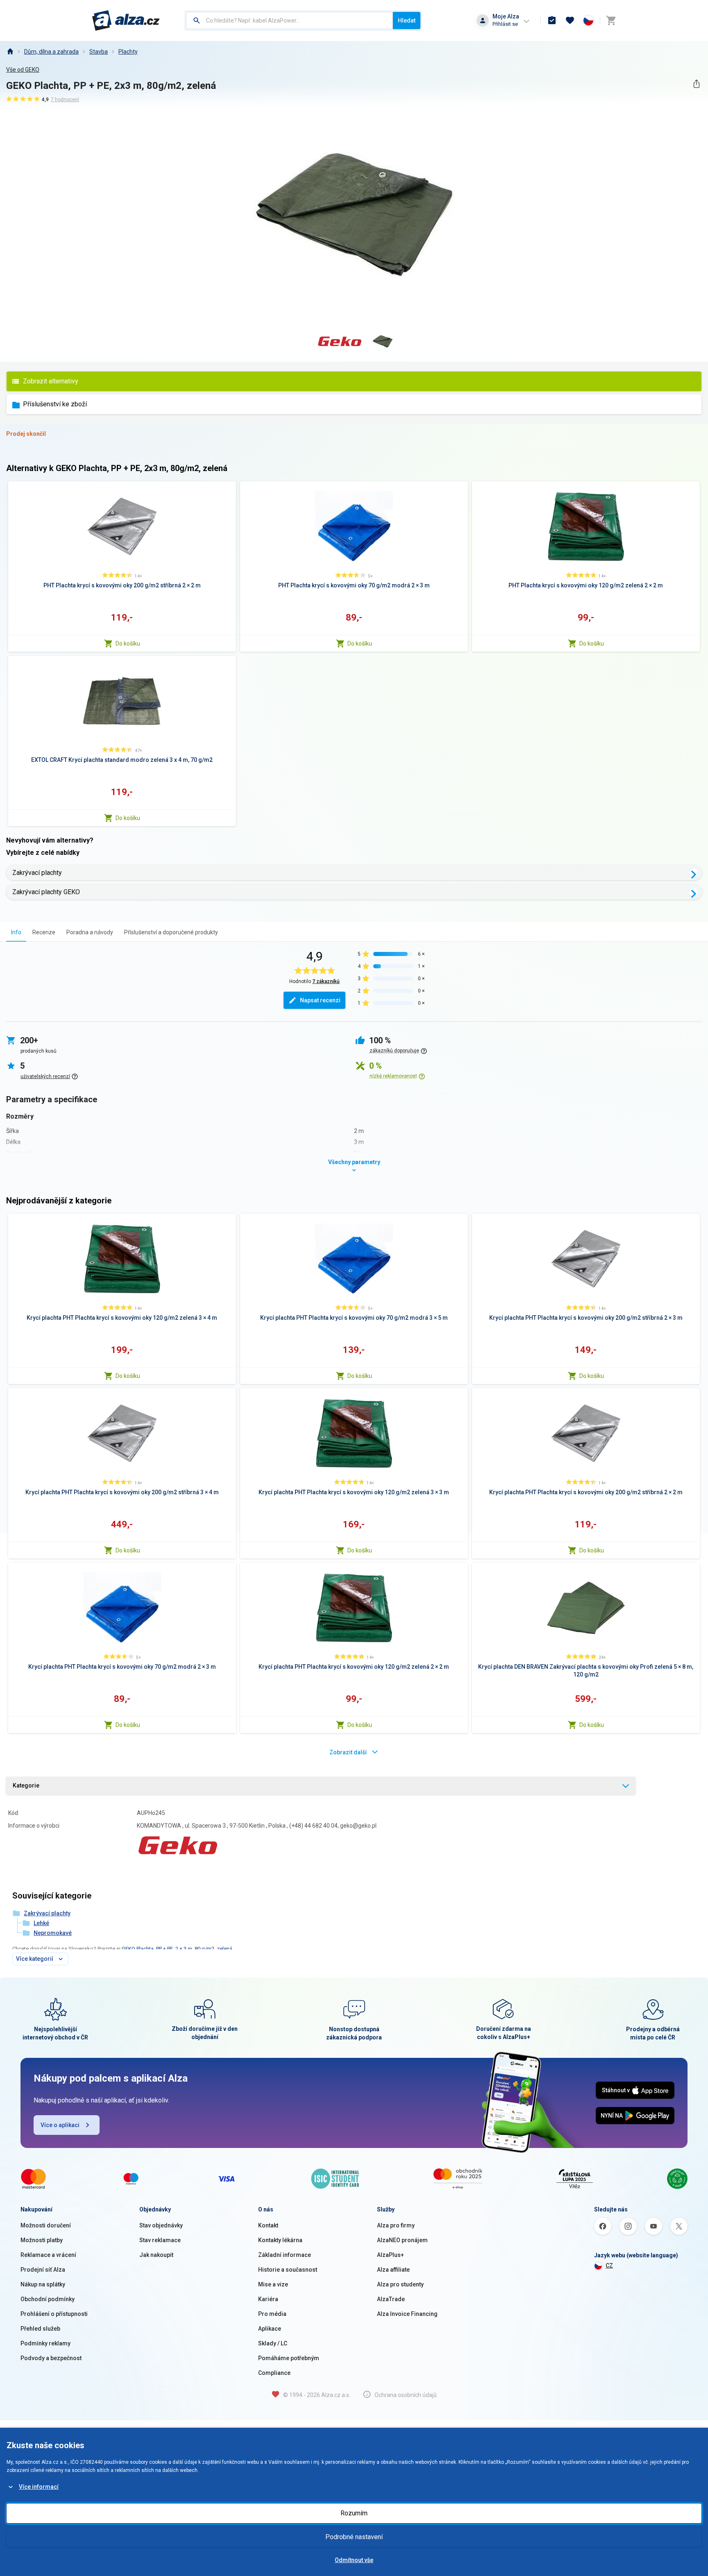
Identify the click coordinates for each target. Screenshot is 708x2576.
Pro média (272, 2314)
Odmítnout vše (354, 2560)
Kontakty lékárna (280, 2240)
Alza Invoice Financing (407, 2314)
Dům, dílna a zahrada (51, 52)
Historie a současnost (288, 2270)
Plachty (128, 52)
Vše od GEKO (23, 70)
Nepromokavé (53, 1933)
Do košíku (128, 643)
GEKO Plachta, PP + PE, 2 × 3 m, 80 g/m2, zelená (177, 1949)
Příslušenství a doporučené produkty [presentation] (171, 932)
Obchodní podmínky (48, 2299)
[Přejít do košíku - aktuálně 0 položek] (611, 20)
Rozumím (354, 2513)
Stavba (99, 52)
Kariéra (268, 2299)
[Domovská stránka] (10, 52)
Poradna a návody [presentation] (90, 932)
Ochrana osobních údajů (406, 2395)
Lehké (41, 1923)
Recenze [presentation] (44, 932)
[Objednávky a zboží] (552, 20)
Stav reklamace (160, 2240)
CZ (609, 2266)
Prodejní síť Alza (43, 2270)
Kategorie (26, 1785)
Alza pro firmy (396, 2225)
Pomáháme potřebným (289, 2358)
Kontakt (268, 2225)
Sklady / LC (273, 2343)
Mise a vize (273, 2284)
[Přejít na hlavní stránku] (126, 20)
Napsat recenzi (320, 1000)
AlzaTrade (391, 2299)
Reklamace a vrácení (48, 2255)
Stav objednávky (161, 2225)
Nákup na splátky (43, 2284)
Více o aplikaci (60, 2125)
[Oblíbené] (570, 20)
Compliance (274, 2373)
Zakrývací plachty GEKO (46, 892)
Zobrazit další (348, 1752)
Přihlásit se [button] (505, 24)
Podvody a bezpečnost (51, 2358)
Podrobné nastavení (354, 2537)
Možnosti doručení (46, 2225)
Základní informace (285, 2255)
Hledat (407, 20)
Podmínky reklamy (45, 2343)
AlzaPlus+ (390, 2255)
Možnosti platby (42, 2240)
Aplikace (270, 2329)
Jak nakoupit (156, 2255)
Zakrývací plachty (37, 873)
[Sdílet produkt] (696, 84)
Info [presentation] (16, 932)
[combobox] (289, 20)
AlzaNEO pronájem (402, 2240)
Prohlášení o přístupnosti (54, 2314)
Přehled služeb (40, 2329)
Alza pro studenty (400, 2284)
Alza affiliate (393, 2270)
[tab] (16, 932)
